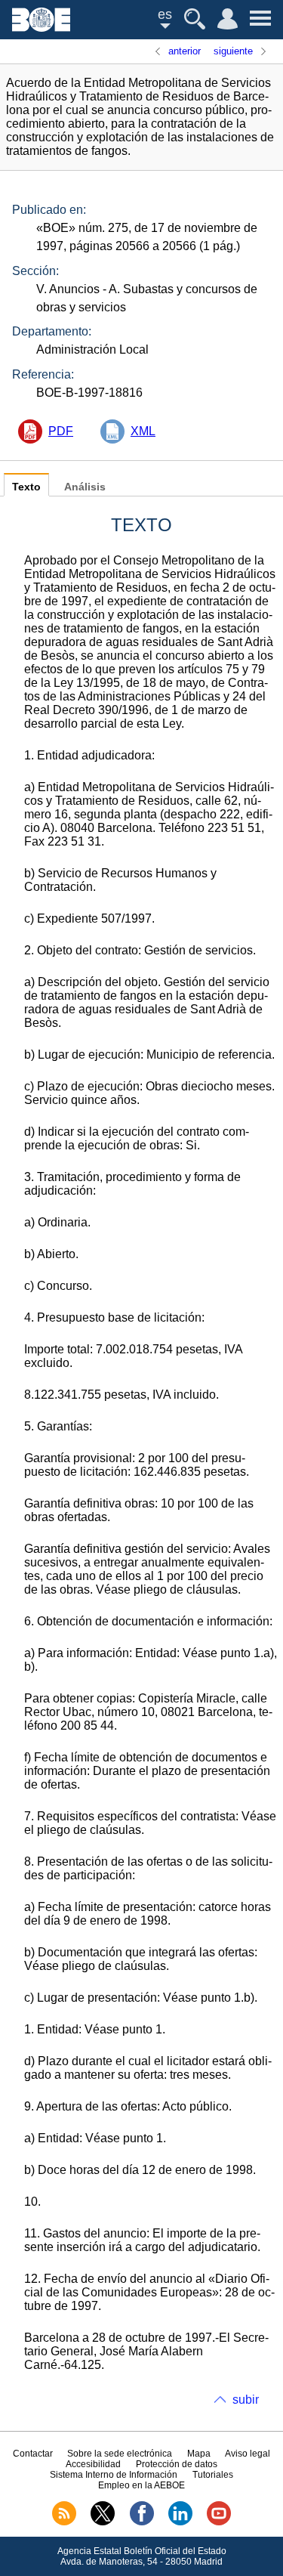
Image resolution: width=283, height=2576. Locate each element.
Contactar (33, 2454)
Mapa (199, 2454)
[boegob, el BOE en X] (103, 2522)
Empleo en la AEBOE (141, 2485)
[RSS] (64, 2522)
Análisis (85, 487)
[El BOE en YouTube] (219, 2522)
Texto (26, 487)
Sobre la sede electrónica (120, 2454)
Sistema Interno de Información (114, 2475)
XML (143, 431)
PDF (61, 431)
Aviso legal (248, 2454)
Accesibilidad (93, 2464)
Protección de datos (177, 2464)
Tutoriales (213, 2475)
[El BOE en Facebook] (142, 2522)
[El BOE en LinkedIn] (180, 2522)
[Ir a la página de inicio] (41, 28)
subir (246, 2400)
